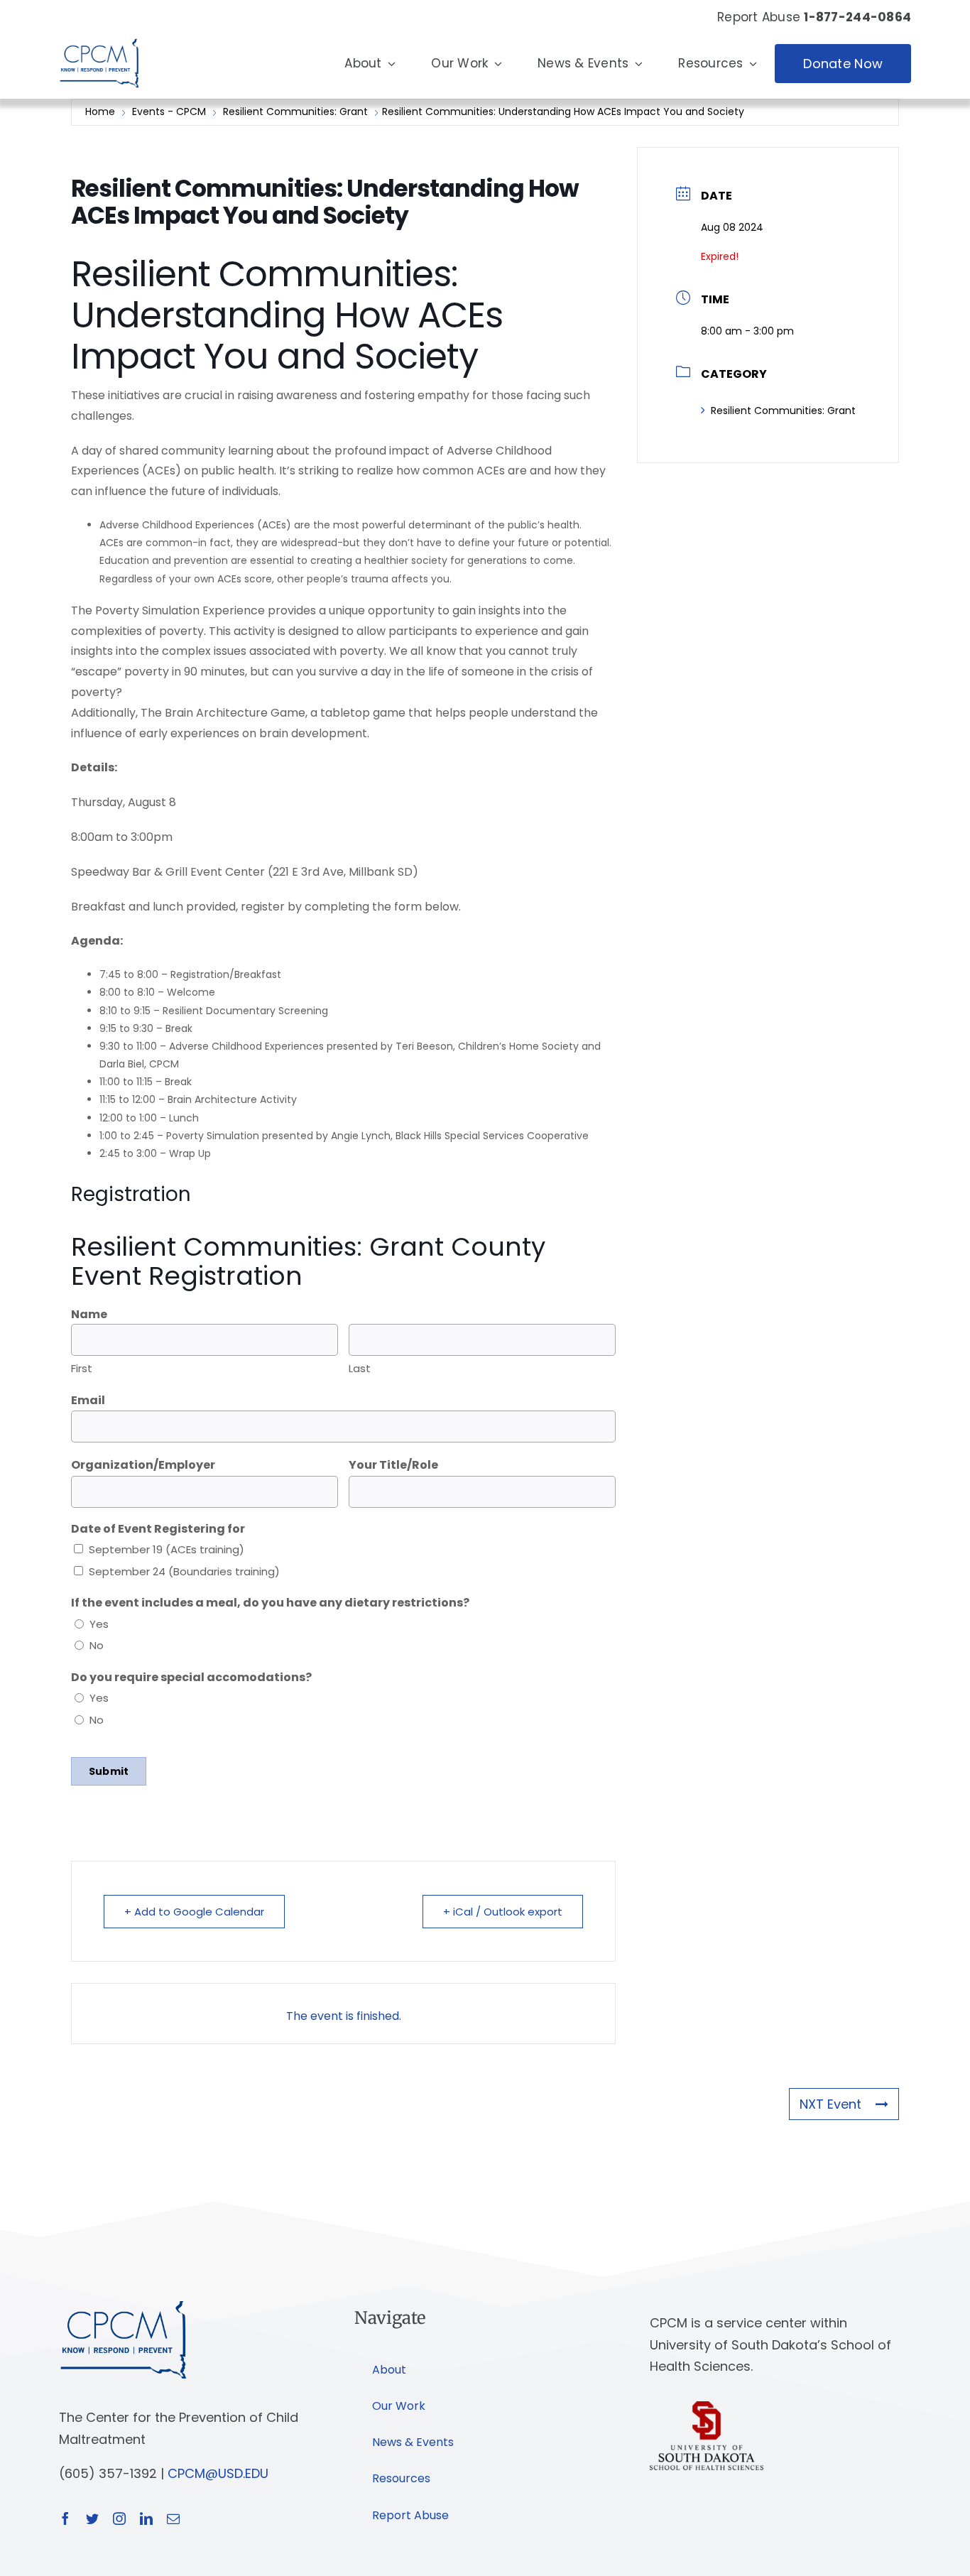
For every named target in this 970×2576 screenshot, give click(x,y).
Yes (99, 1624)
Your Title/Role (393, 1465)
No (97, 1645)
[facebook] (65, 2518)
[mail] (173, 2518)
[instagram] (119, 2518)
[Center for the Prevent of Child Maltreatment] (99, 35)
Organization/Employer (143, 1465)
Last (360, 1368)
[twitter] (92, 2518)
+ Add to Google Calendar (194, 1912)
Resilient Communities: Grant (295, 112)
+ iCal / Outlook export (503, 1912)
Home (102, 112)
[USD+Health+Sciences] (707, 2407)
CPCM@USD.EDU (218, 2473)
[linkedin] (146, 2518)
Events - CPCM (169, 112)
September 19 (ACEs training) (167, 1549)
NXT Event (830, 2104)
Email (88, 1400)
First (82, 1368)
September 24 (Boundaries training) (184, 1571)
